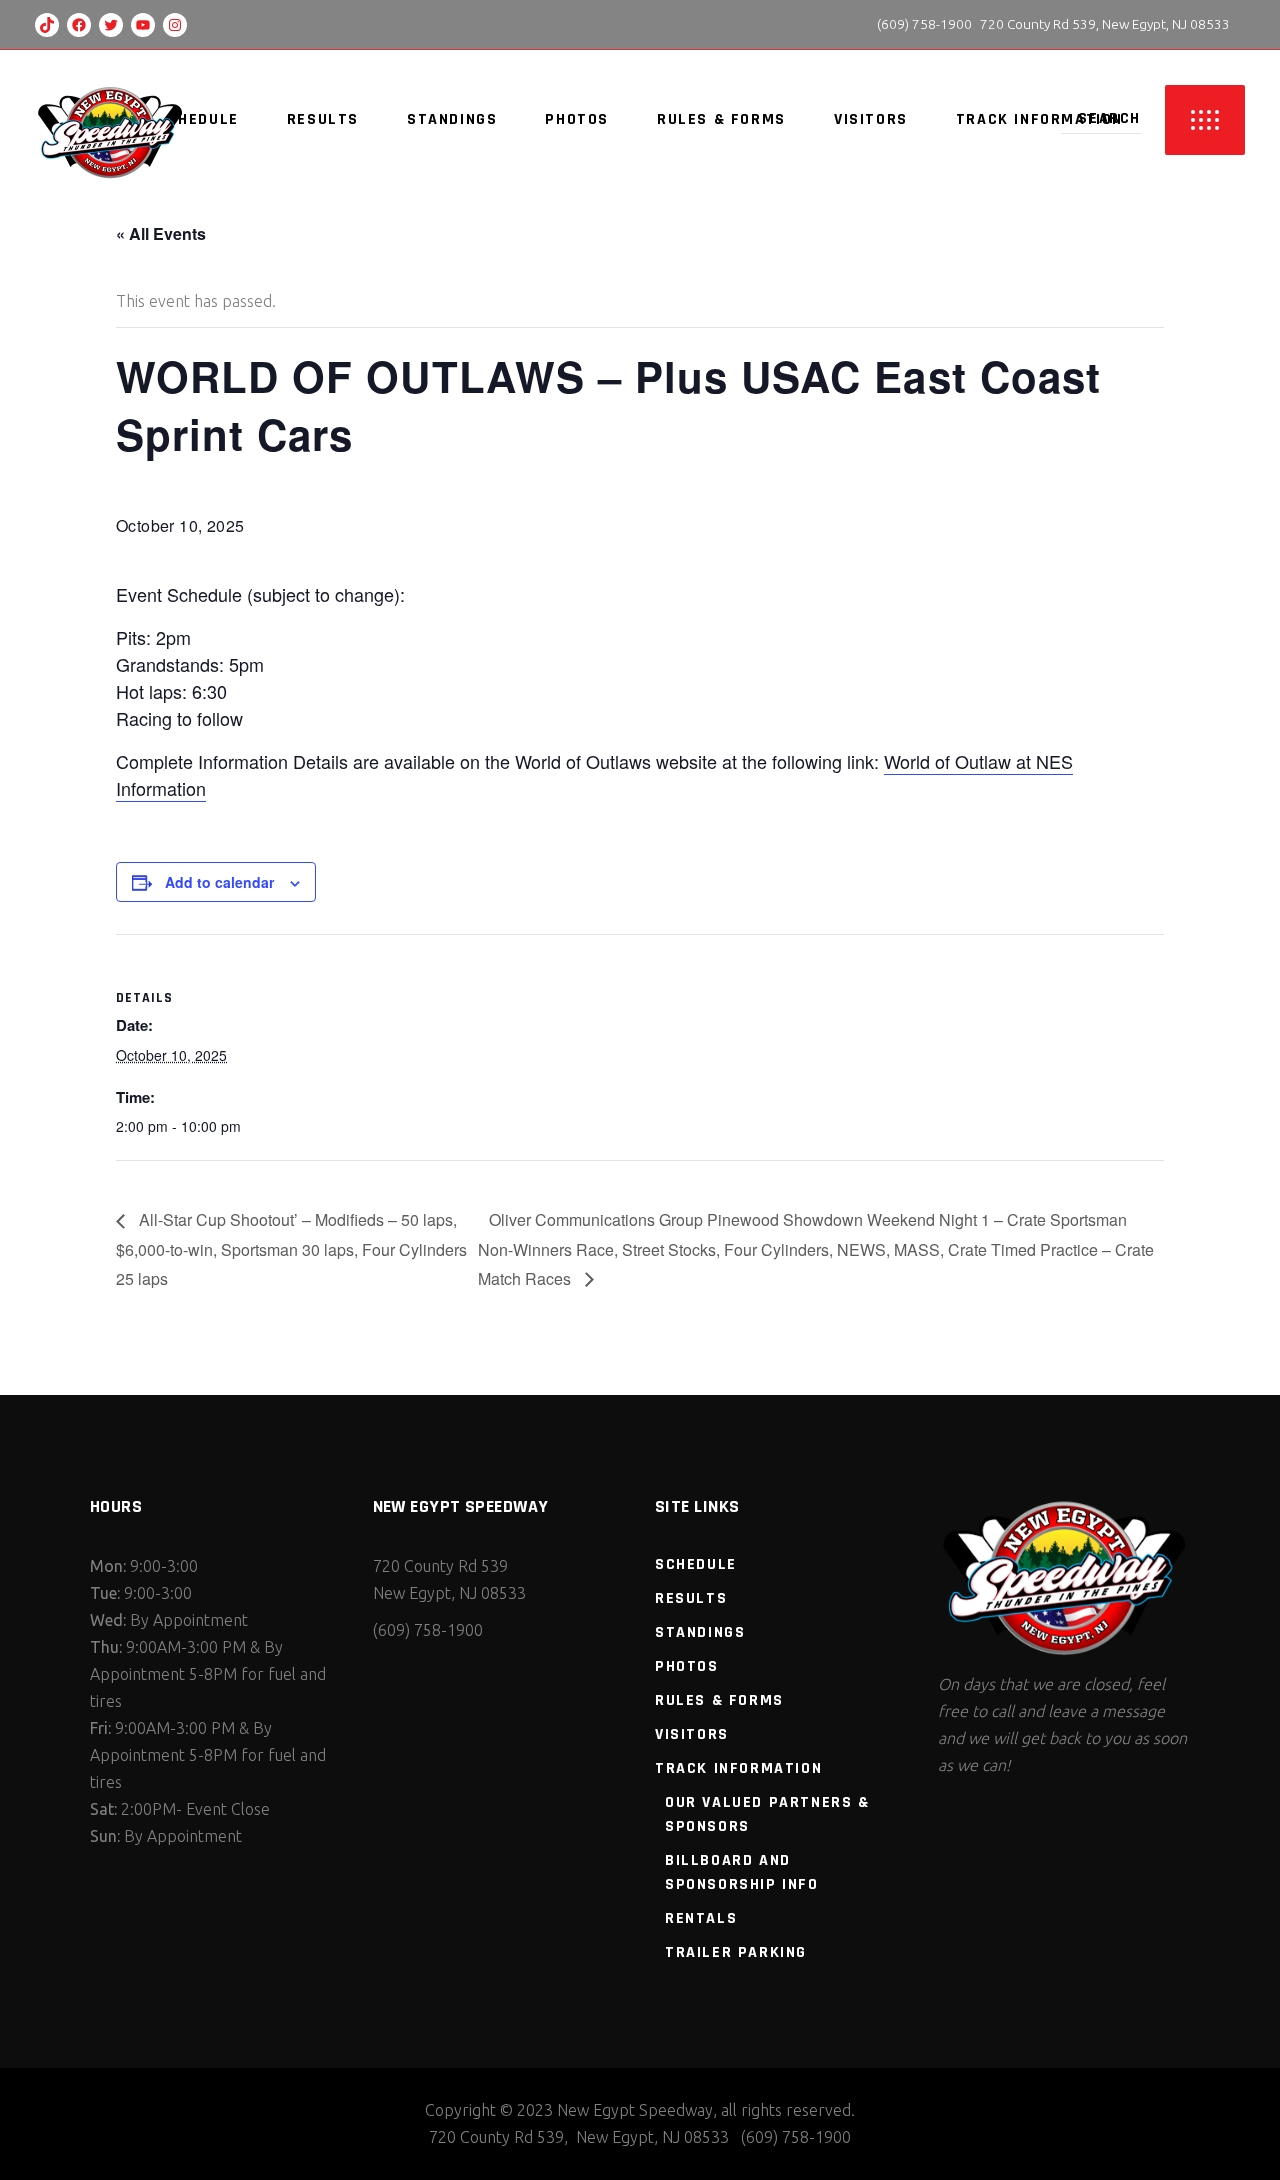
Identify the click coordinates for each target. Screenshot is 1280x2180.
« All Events (161, 233)
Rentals (701, 1918)
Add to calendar (219, 882)
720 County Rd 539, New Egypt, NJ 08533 (1105, 24)
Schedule (696, 1564)
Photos (687, 1666)
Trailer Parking (736, 1952)
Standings (700, 1632)
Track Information (738, 1768)
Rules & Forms (719, 1700)
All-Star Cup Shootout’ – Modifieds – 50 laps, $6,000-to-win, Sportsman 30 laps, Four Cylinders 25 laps (291, 1249)
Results (691, 1598)
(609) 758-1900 (923, 24)
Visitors (692, 1734)
